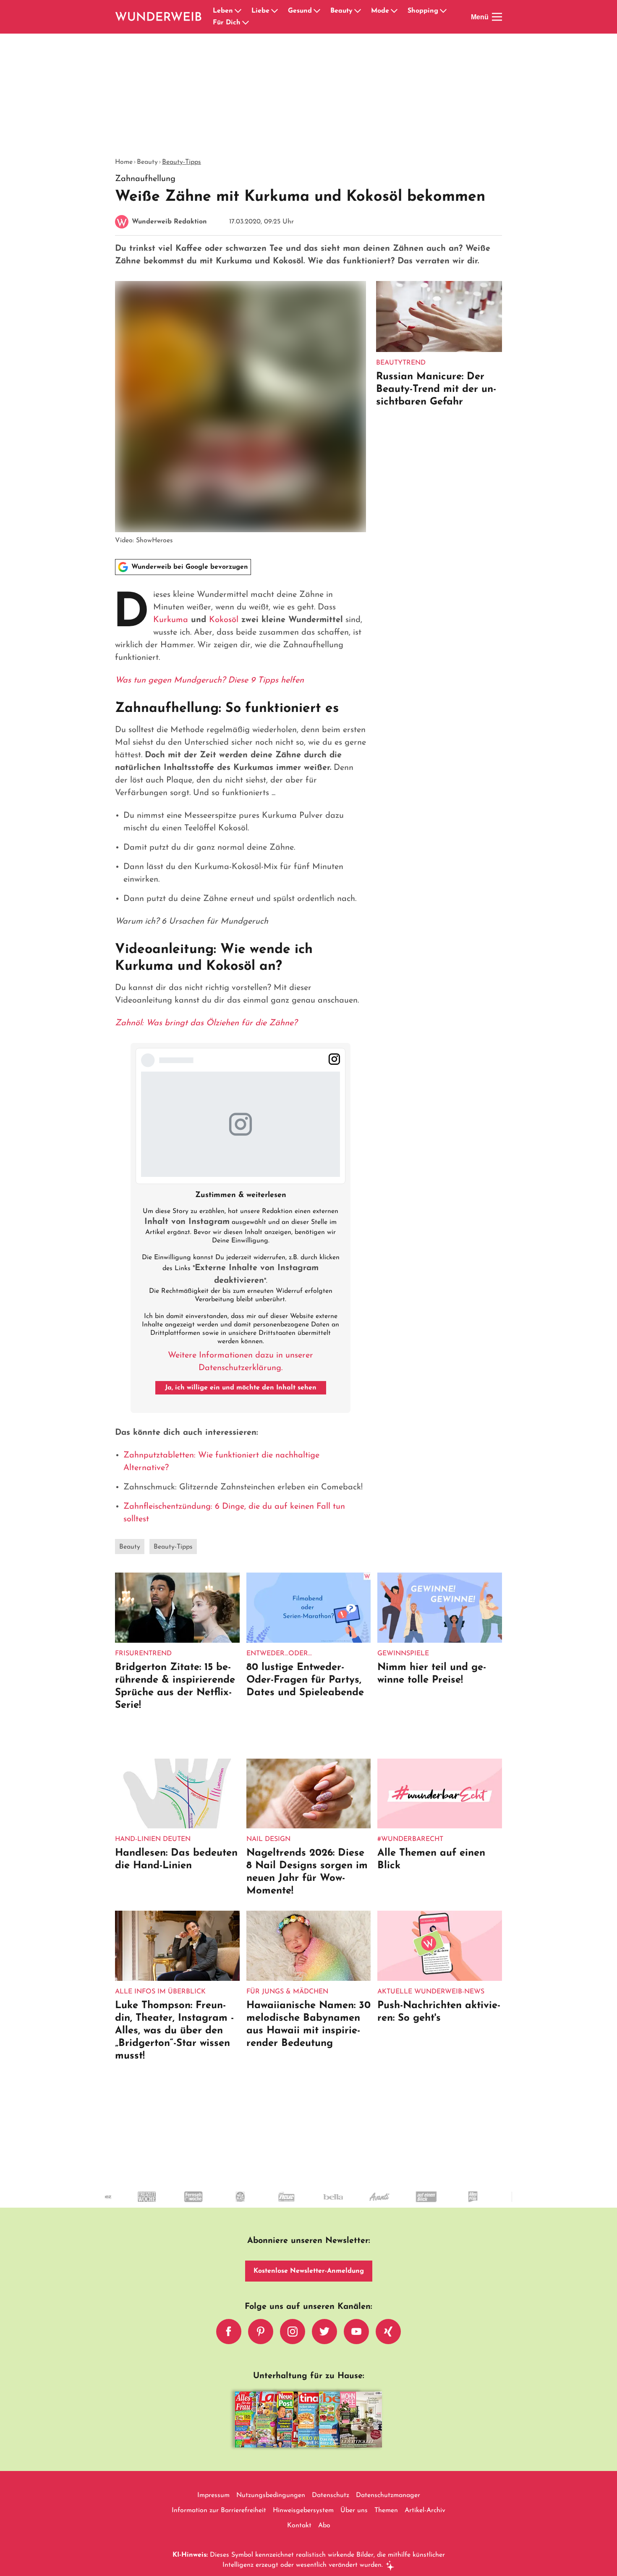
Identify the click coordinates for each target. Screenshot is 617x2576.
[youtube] (356, 2332)
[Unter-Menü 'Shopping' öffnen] (443, 11)
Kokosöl (224, 620)
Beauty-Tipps (182, 162)
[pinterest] (261, 2332)
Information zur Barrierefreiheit (219, 2510)
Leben (223, 11)
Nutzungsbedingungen (271, 2495)
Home (124, 162)
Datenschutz (331, 2495)
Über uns (354, 2510)
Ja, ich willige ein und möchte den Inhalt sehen (241, 1388)
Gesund (300, 11)
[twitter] (324, 2332)
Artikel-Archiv (425, 2510)
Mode (380, 11)
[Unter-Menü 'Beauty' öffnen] (358, 11)
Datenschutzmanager (388, 2495)
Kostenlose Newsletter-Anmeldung (309, 2271)
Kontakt (299, 2526)
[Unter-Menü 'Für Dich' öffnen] (246, 23)
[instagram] (293, 2332)
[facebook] (229, 2332)
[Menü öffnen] (497, 17)
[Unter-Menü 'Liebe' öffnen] (275, 11)
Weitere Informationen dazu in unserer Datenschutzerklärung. (241, 1362)
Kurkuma (171, 620)
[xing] (388, 2332)
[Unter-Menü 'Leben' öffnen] (238, 11)
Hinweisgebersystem (303, 2510)
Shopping (423, 11)
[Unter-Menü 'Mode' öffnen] (394, 11)
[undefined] (126, 2204)
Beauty (341, 11)
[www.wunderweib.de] (159, 17)
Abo (324, 2526)
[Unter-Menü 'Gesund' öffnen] (317, 11)
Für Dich (227, 23)
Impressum (213, 2495)
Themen (386, 2510)
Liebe (260, 11)
